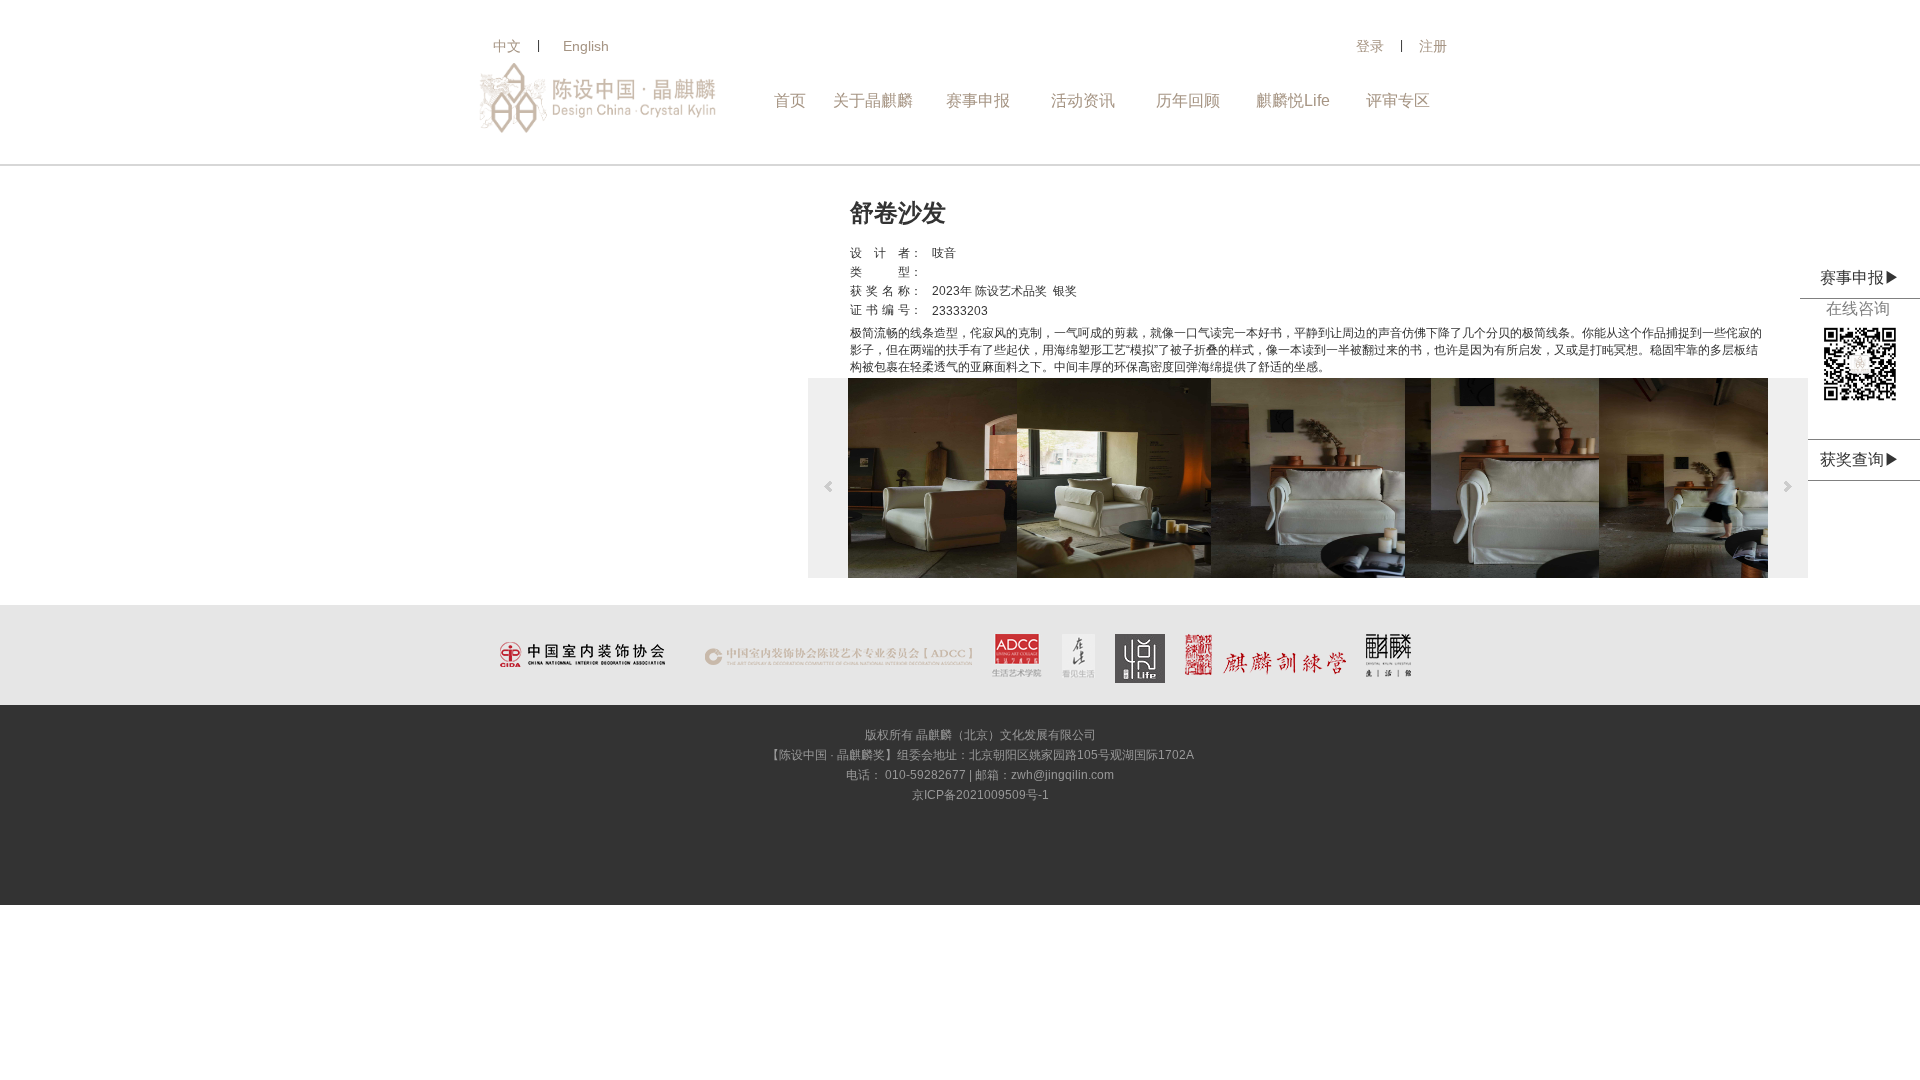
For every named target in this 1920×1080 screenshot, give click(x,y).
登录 (1370, 46)
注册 (1433, 46)
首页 (790, 100)
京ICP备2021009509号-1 (980, 795)
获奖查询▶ (1860, 459)
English (586, 46)
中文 (507, 46)
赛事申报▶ (1860, 277)
